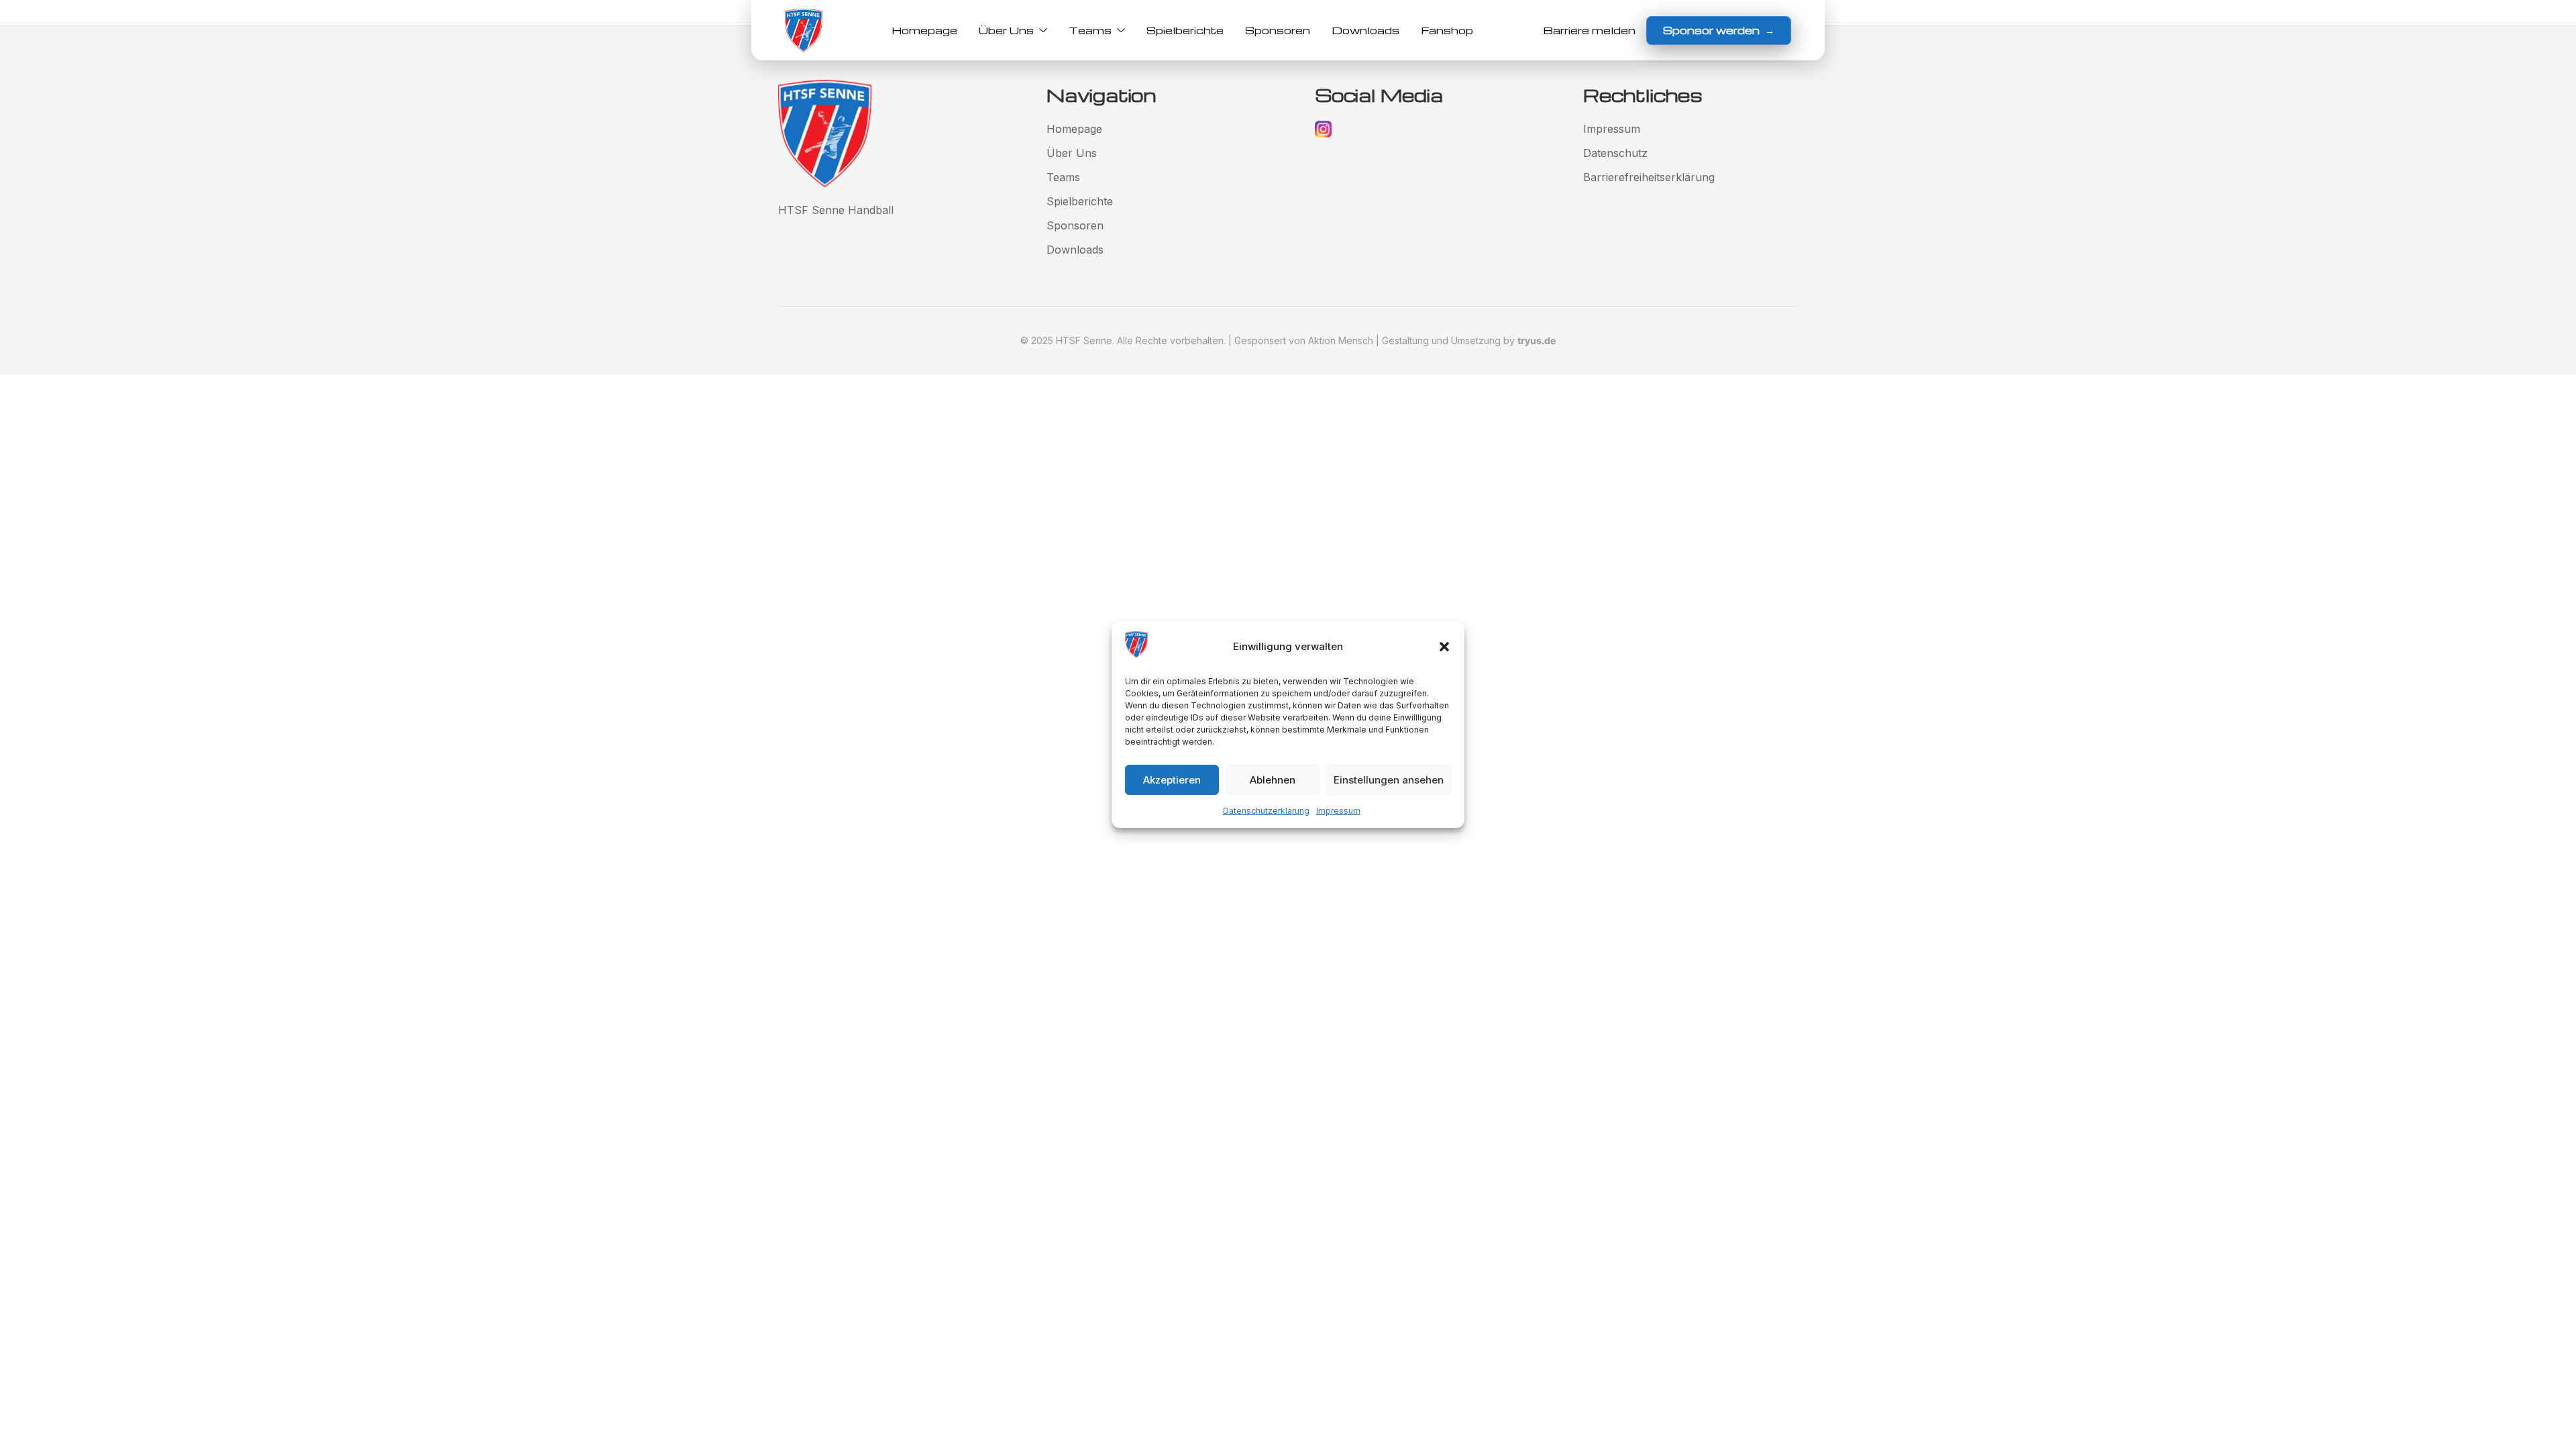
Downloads (1365, 30)
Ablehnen (1273, 780)
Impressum (1338, 811)
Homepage (924, 30)
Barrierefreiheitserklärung (1649, 177)
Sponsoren (1278, 30)
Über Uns (1006, 30)
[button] (1444, 647)
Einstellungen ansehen (1389, 780)
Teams (1090, 30)
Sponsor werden (1719, 30)
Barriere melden (1589, 30)
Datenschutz (1615, 153)
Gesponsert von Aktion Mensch (1304, 340)
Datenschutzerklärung (1266, 811)
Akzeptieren (1172, 780)
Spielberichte (1185, 30)
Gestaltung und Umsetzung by (1469, 340)
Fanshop (1447, 30)
